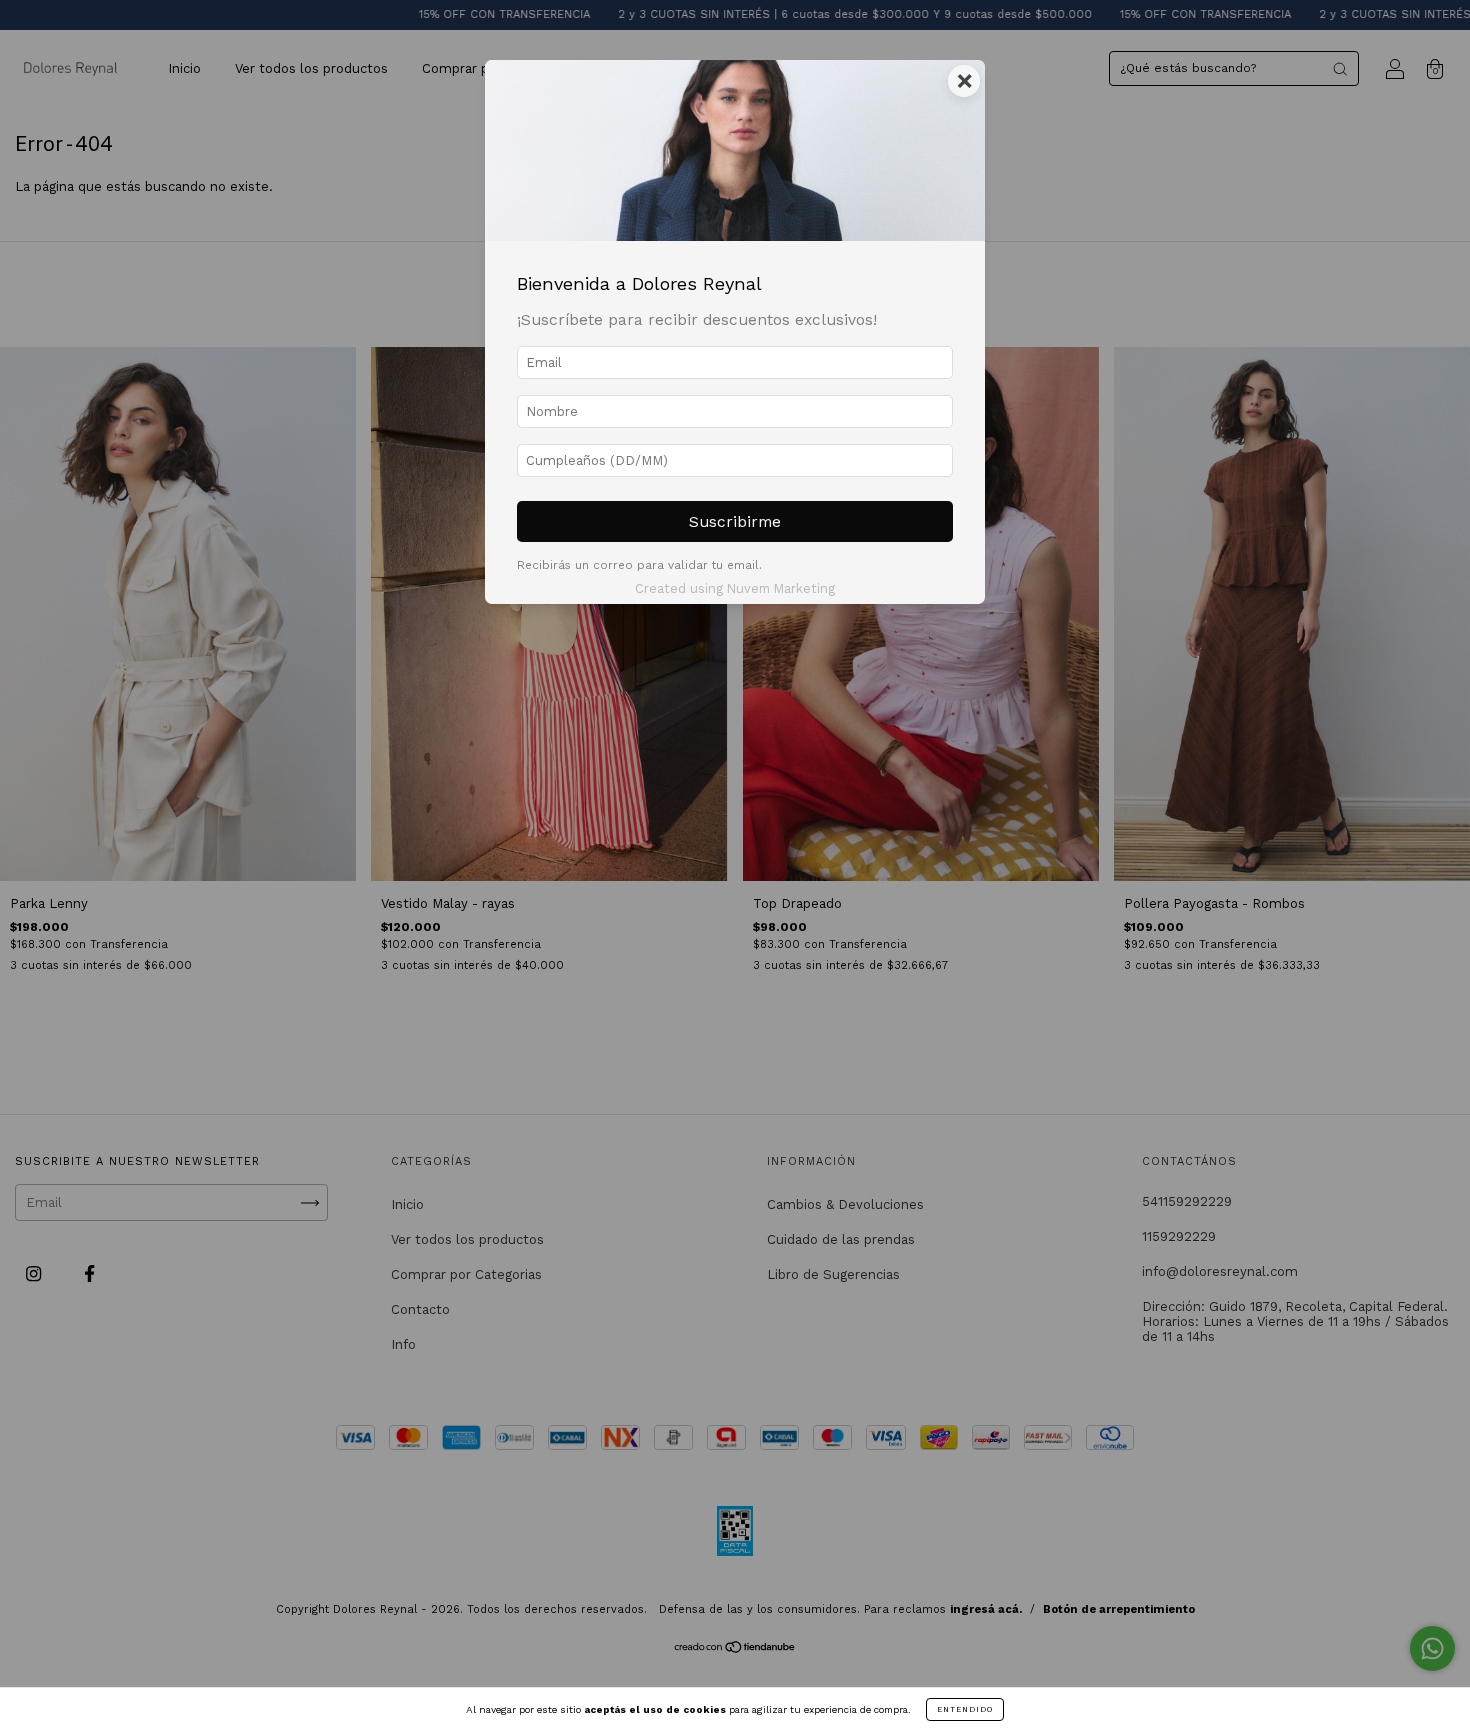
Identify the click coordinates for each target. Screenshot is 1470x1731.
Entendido (965, 1709)
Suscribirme (735, 521)
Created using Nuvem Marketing (735, 588)
